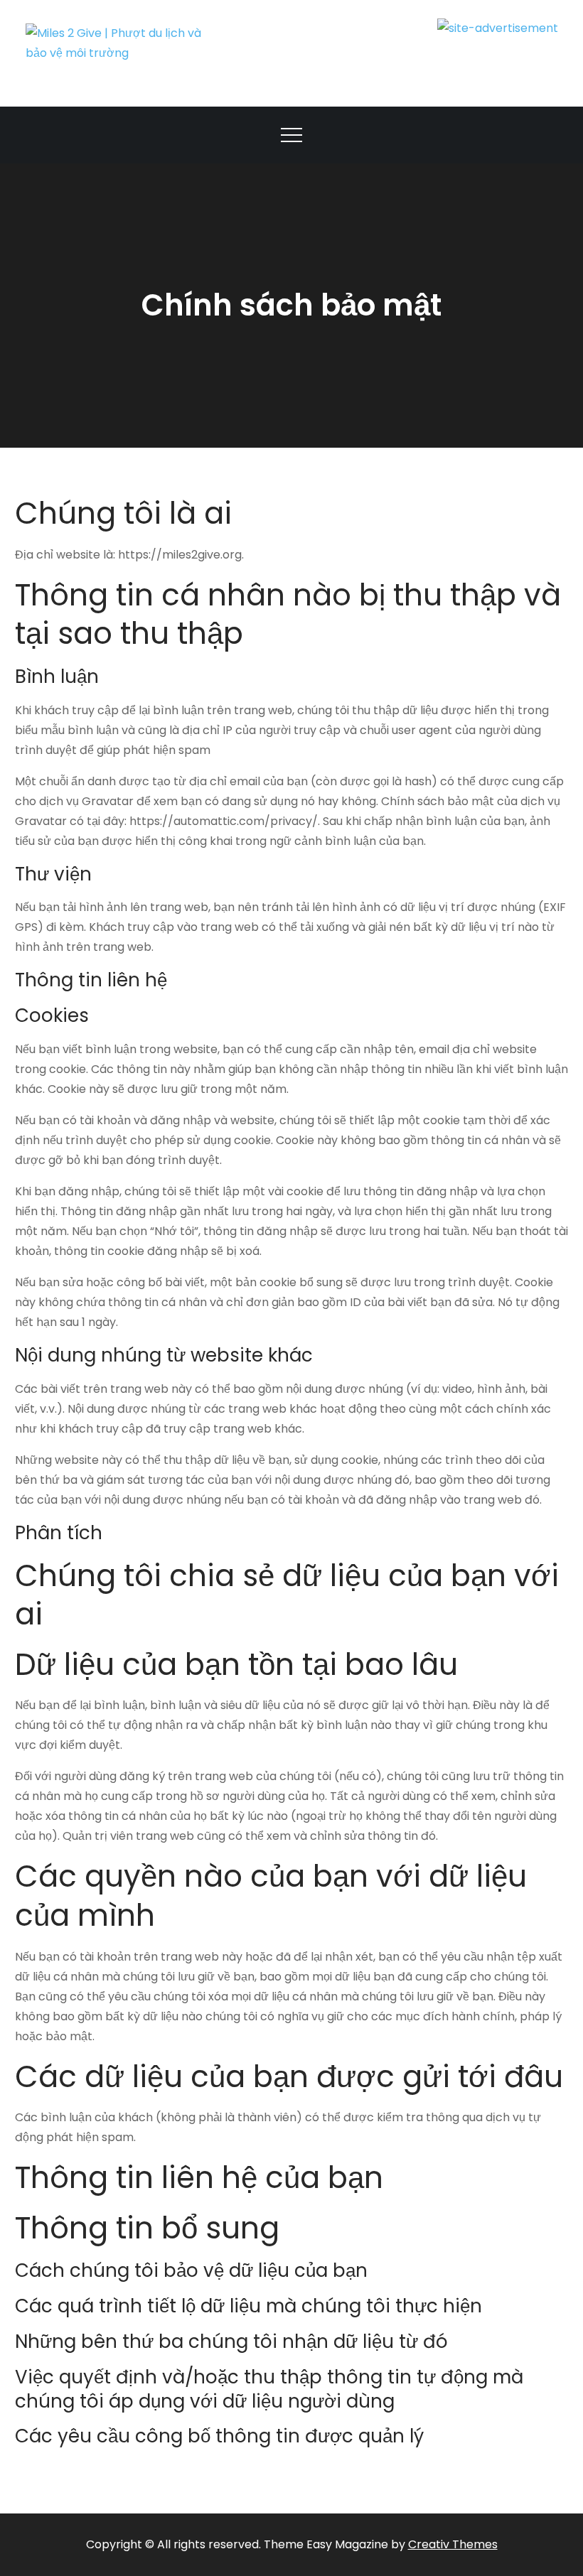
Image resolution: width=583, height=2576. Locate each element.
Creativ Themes (453, 2544)
